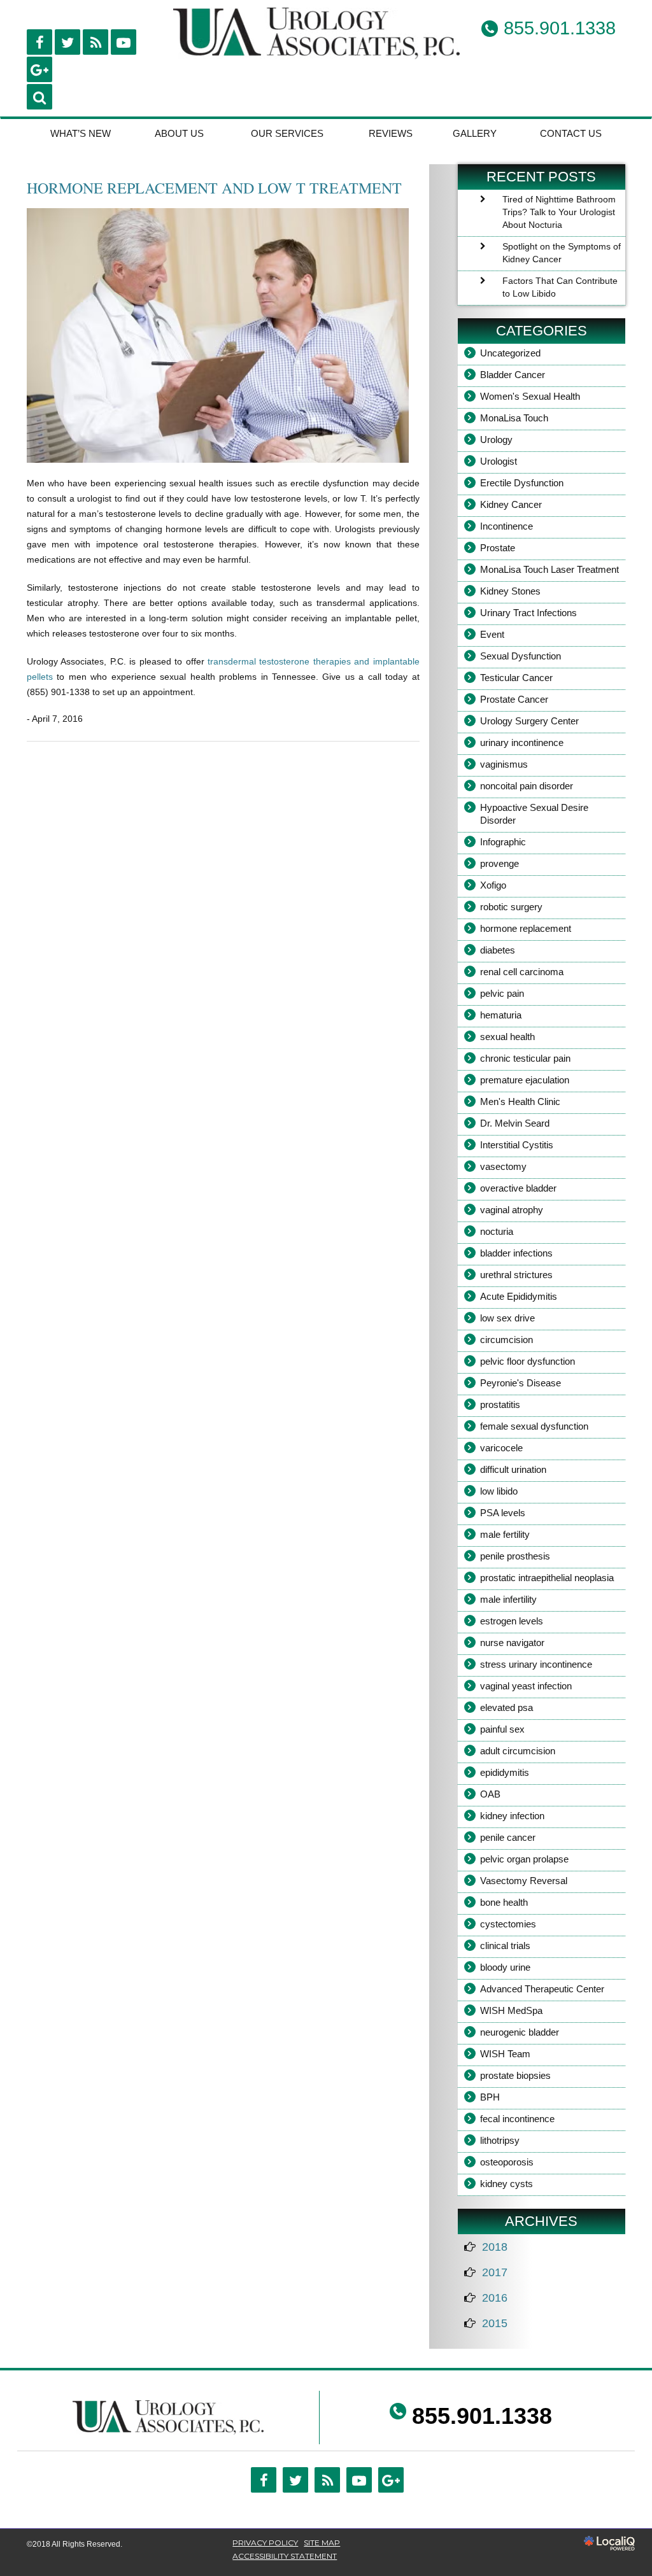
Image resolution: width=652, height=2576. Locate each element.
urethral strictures (516, 1275)
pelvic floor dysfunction (528, 1361)
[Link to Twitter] (295, 2480)
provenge (500, 863)
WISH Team (505, 2054)
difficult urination (513, 1469)
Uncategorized (510, 353)
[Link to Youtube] (124, 42)
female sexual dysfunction (534, 1426)
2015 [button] (495, 2323)
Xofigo (493, 885)
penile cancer (508, 1837)
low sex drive (507, 1318)
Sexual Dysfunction (521, 656)
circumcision (507, 1340)
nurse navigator (512, 1643)
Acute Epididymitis (519, 1296)
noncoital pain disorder (527, 786)
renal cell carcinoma (522, 972)
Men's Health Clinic (520, 1101)
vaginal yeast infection (526, 1686)
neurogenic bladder (520, 2032)
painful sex (502, 1729)
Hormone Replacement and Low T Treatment (214, 188)
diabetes (498, 950)
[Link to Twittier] (67, 42)
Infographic (503, 842)
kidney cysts (507, 2184)
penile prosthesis (515, 1556)
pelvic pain (502, 993)
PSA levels (503, 1513)
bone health (504, 1902)
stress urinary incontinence (536, 1664)
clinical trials (505, 1946)
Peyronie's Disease (521, 1383)
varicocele (501, 1448)
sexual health (507, 1037)
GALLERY (475, 133)
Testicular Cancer (516, 678)
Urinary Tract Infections (528, 613)
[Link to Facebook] (39, 42)
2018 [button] (495, 2247)
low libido (499, 1491)
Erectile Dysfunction (522, 483)
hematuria (501, 1015)
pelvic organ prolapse (524, 1859)
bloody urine (505, 1967)
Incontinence (507, 526)
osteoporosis (507, 2162)
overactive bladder (518, 1188)
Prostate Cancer (514, 699)
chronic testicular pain (525, 1058)
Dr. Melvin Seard (515, 1123)
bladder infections (516, 1253)
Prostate (498, 548)
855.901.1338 (482, 2416)
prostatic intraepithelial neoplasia (547, 1578)
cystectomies (508, 1924)
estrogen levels (512, 1621)
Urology (496, 440)
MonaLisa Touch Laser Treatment (549, 569)
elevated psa (507, 1707)
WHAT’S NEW (81, 133)
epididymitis (505, 1772)
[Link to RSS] (96, 42)
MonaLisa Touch (514, 418)
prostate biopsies (515, 2075)
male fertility (505, 1534)
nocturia (497, 1231)
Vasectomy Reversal (524, 1881)
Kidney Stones (510, 591)
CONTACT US (571, 133)
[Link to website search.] (39, 97)
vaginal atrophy (512, 1210)
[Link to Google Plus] (39, 69)
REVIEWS (391, 133)
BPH (490, 2097)
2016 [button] (495, 2298)
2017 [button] (495, 2272)
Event (492, 634)
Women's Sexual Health (530, 396)
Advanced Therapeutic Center (542, 1989)
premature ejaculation (525, 1080)
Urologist (499, 461)
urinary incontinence (522, 743)
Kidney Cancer (511, 504)
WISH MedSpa (511, 2010)
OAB (490, 1794)
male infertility (508, 1599)
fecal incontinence (517, 2119)
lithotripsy (500, 2140)
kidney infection (512, 1816)
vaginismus (504, 764)
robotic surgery (511, 907)
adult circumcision (518, 1751)
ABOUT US (179, 133)
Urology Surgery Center (529, 721)
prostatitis (500, 1404)
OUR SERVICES (287, 133)
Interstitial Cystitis (517, 1145)
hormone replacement (526, 928)
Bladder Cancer (513, 375)
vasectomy (503, 1166)
